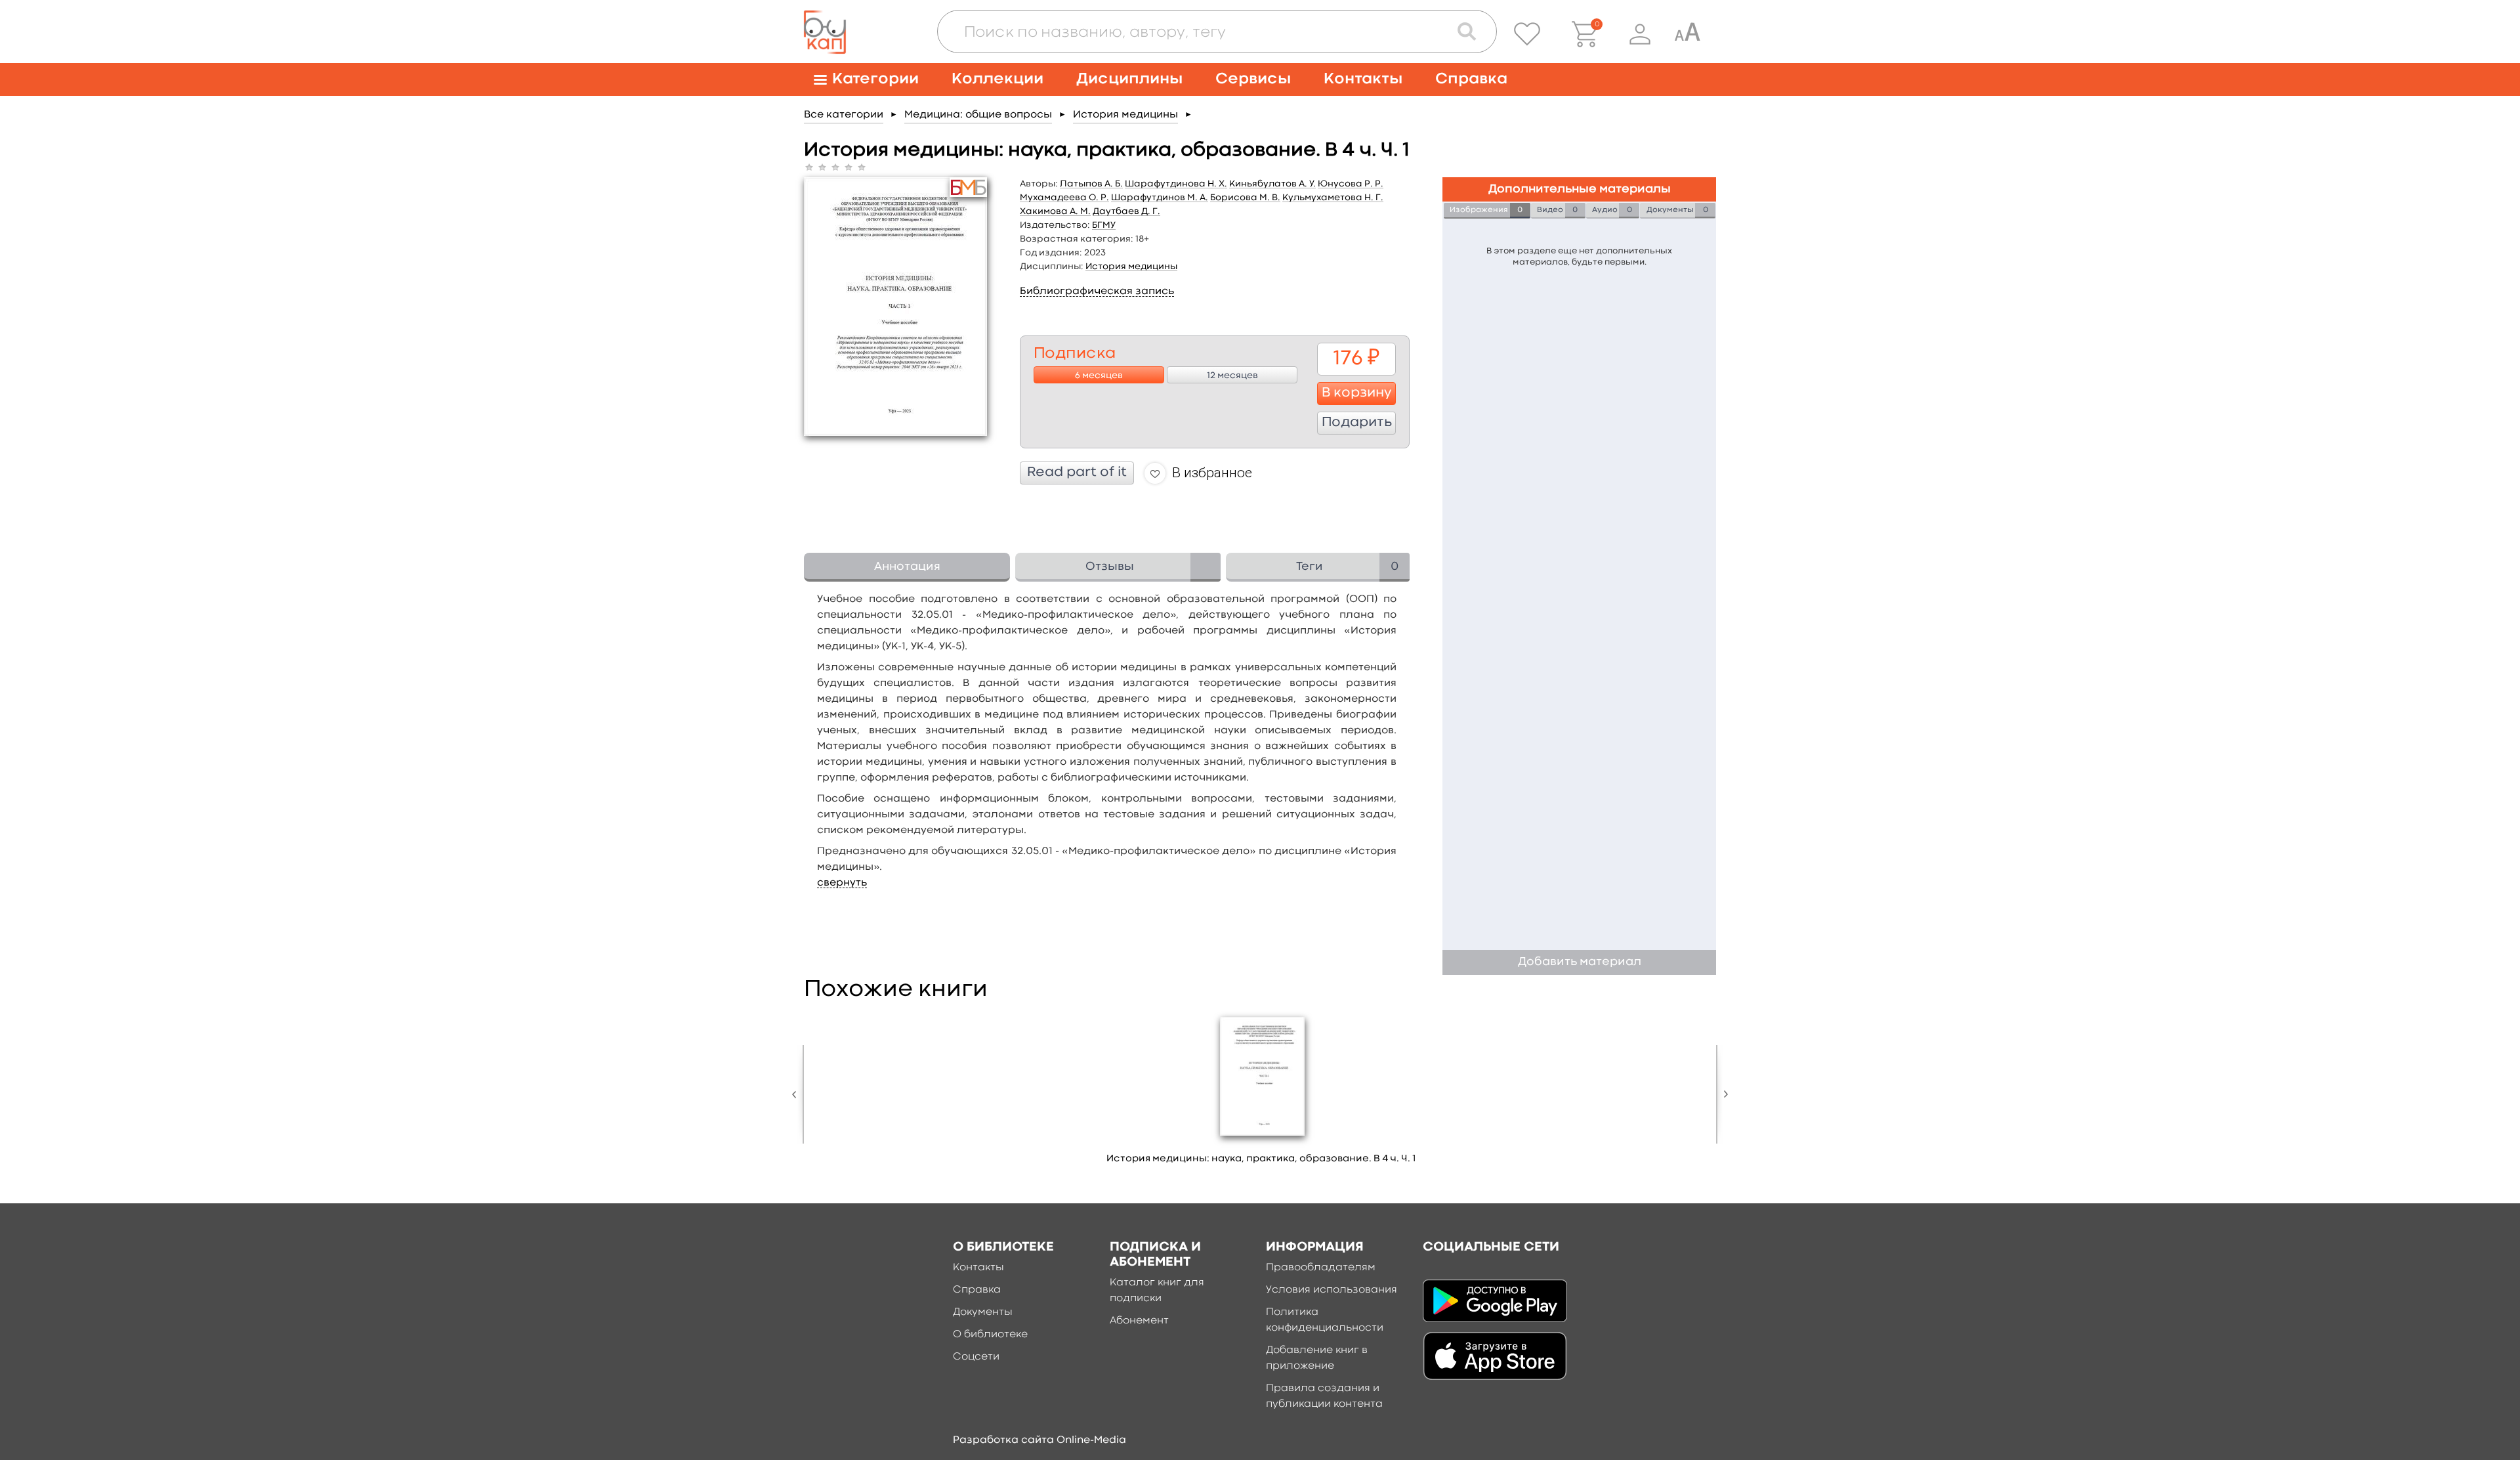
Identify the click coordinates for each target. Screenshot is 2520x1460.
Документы (983, 1312)
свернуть (842, 883)
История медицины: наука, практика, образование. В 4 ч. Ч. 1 (1261, 1159)
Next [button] (1723, 1094)
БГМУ (1104, 225)
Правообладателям (1321, 1268)
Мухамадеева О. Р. (1064, 198)
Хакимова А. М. (1055, 211)
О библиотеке (990, 1335)
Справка (1471, 79)
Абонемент (1139, 1321)
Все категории (844, 115)
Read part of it (1077, 473)
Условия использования (1332, 1290)
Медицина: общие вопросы (978, 115)
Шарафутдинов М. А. (1160, 198)
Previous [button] (797, 1094)
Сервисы (1253, 79)
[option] (1261, 1092)
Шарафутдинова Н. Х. (1176, 184)
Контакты (1363, 79)
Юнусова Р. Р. (1351, 184)
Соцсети (976, 1357)
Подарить (1357, 423)
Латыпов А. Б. (1091, 184)
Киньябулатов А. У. (1272, 184)
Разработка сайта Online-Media (1039, 1440)
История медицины (1125, 115)
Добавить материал (1580, 962)
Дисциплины (1129, 79)
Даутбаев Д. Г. (1126, 211)
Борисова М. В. (1245, 198)
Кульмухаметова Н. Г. (1333, 198)
